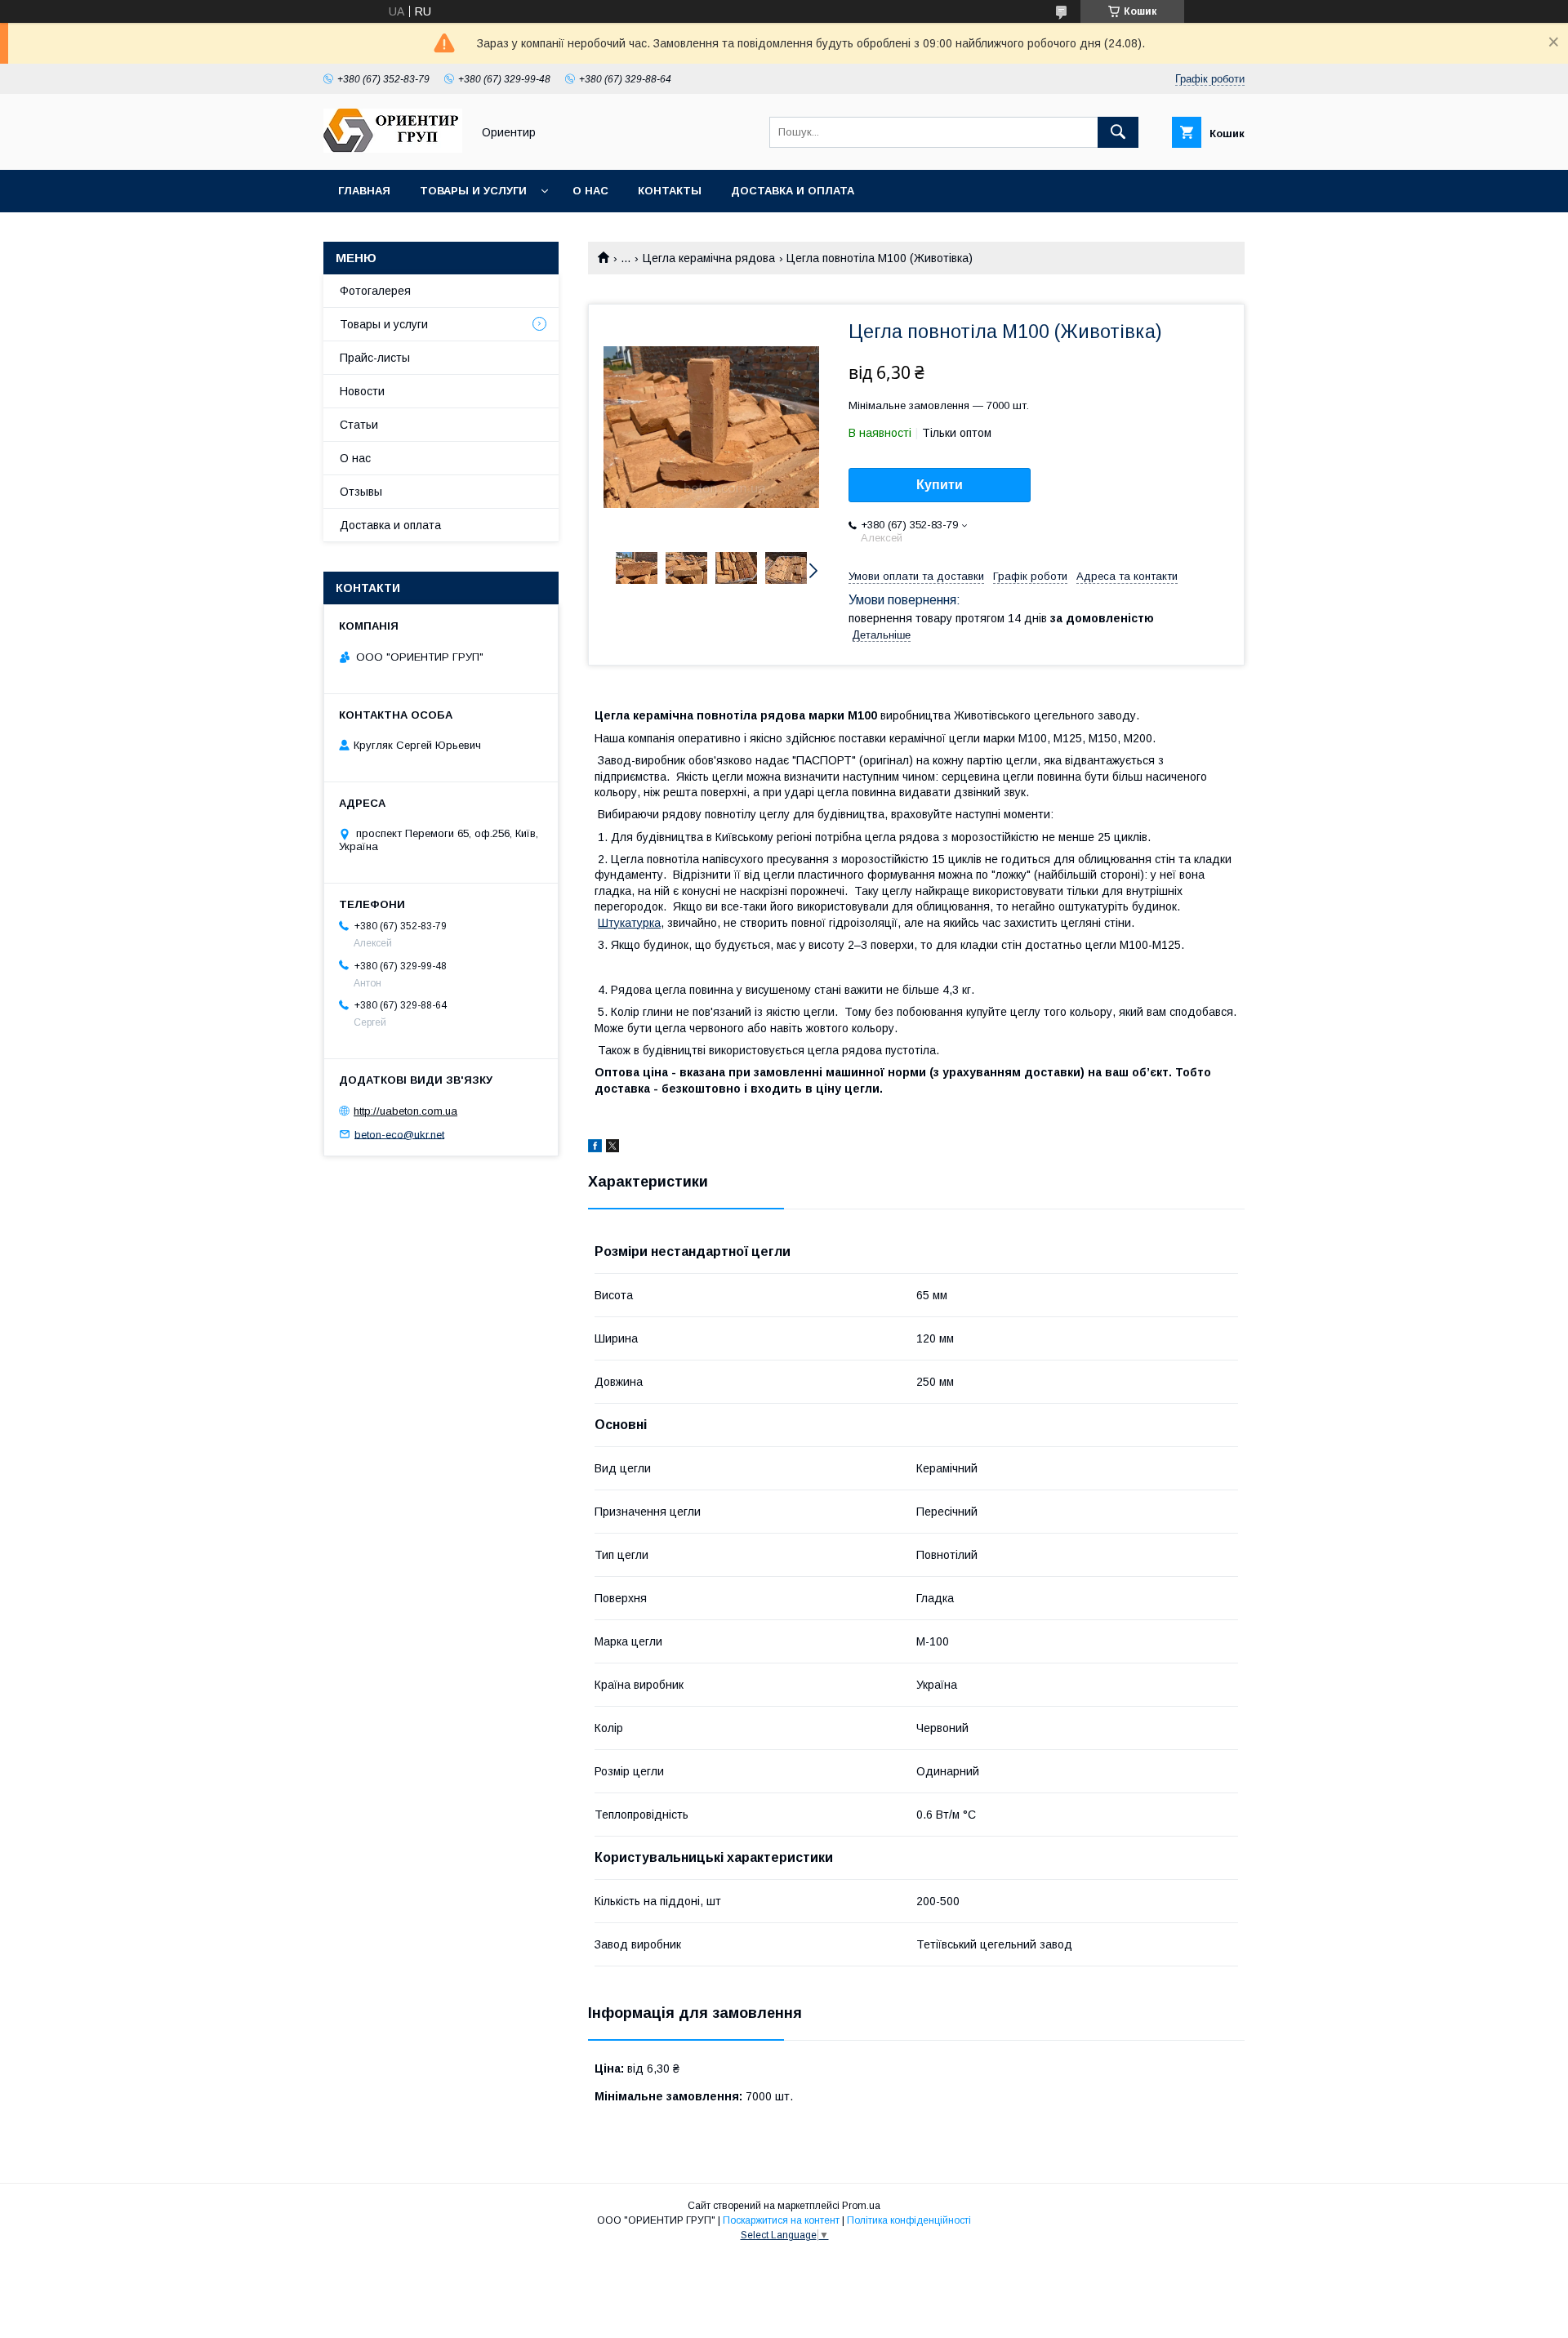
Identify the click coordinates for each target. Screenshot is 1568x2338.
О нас (590, 191)
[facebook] (595, 1148)
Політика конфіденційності (909, 2220)
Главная (364, 191)
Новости (362, 391)
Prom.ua (861, 2206)
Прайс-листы (375, 358)
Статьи (359, 425)
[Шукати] (1118, 132)
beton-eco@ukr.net (399, 1134)
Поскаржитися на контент (781, 2220)
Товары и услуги (473, 191)
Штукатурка (629, 923)
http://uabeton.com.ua (405, 1111)
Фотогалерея (375, 291)
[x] (612, 1148)
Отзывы (361, 492)
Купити (940, 485)
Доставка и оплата (793, 191)
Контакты (670, 191)
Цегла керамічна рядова (709, 258)
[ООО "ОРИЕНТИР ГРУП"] (393, 149)
